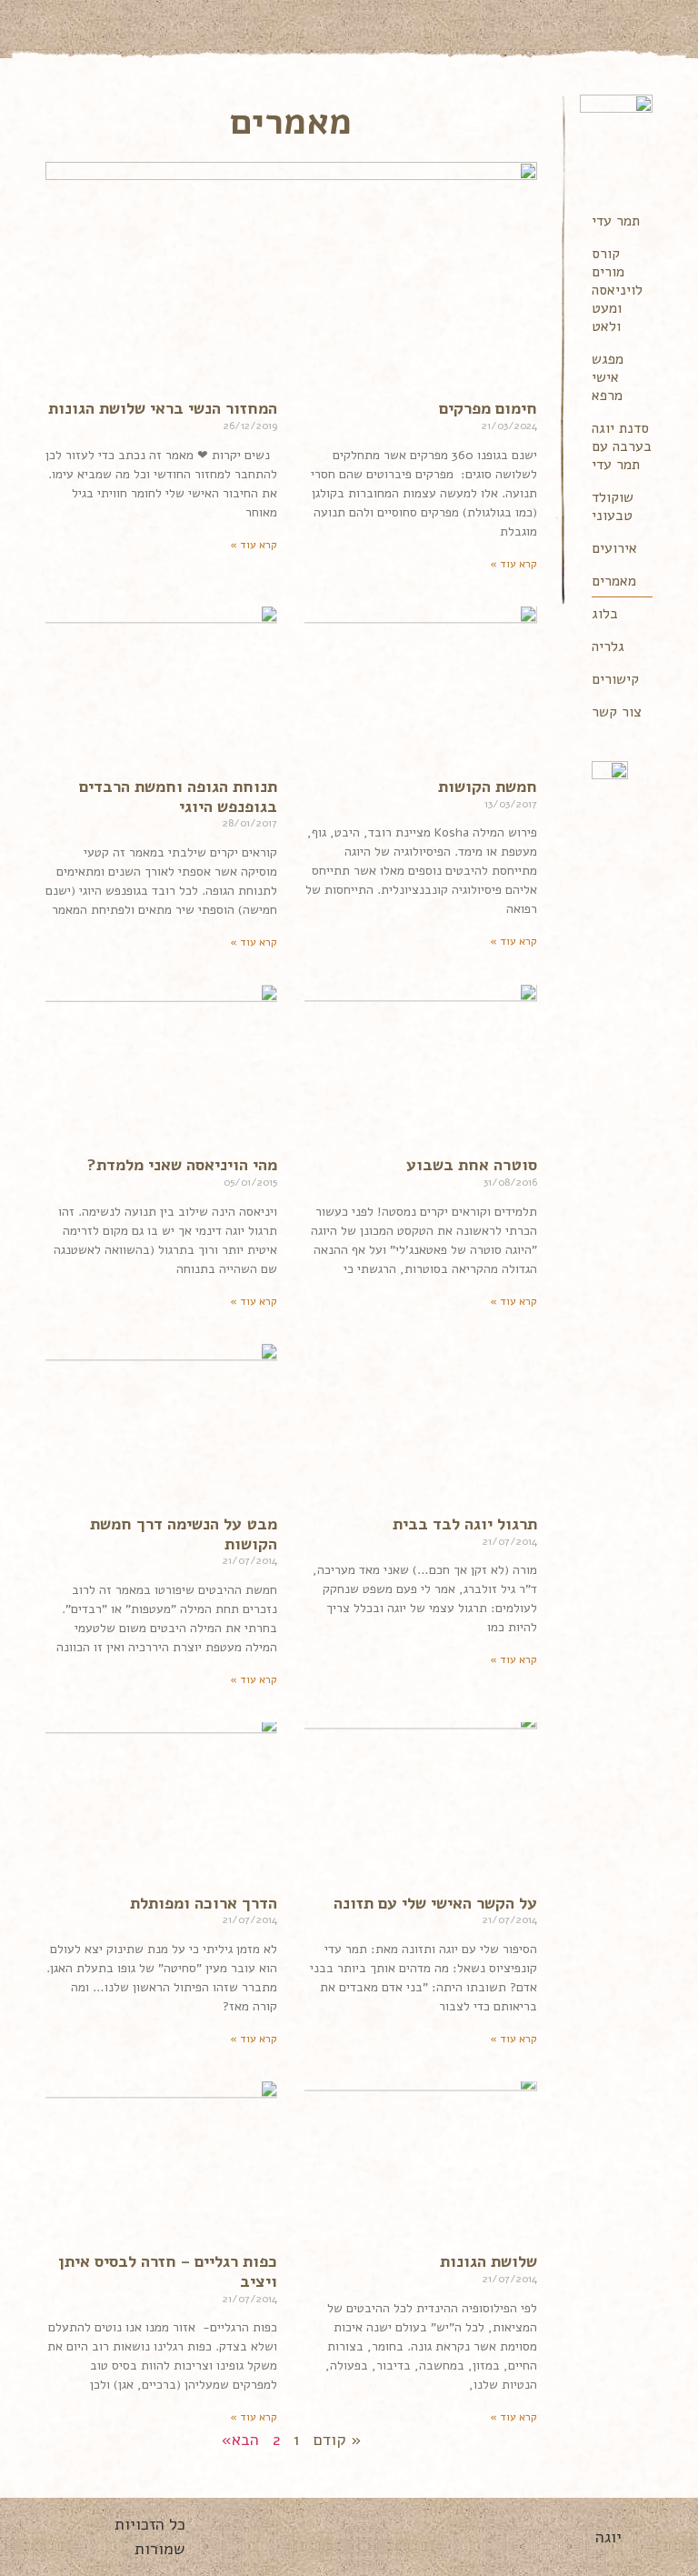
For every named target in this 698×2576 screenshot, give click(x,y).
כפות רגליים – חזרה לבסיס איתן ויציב (168, 2271)
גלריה (608, 647)
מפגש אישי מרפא (608, 377)
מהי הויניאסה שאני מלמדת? (182, 1165)
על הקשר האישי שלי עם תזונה (435, 1903)
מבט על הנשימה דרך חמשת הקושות (184, 1534)
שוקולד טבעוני (613, 506)
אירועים (614, 548)
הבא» (240, 2440)
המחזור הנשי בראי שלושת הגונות (163, 408)
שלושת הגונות (489, 2261)
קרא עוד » (514, 564)
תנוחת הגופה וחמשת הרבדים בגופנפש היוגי (178, 797)
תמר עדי (616, 221)
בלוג (605, 614)
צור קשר (617, 712)
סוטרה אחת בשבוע (472, 1165)
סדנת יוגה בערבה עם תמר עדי (622, 446)
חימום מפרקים (488, 408)
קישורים (615, 679)
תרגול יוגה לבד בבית (465, 1524)
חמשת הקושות (488, 787)
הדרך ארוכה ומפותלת (204, 1903)
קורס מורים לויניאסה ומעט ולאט (617, 290)
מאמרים (614, 581)
